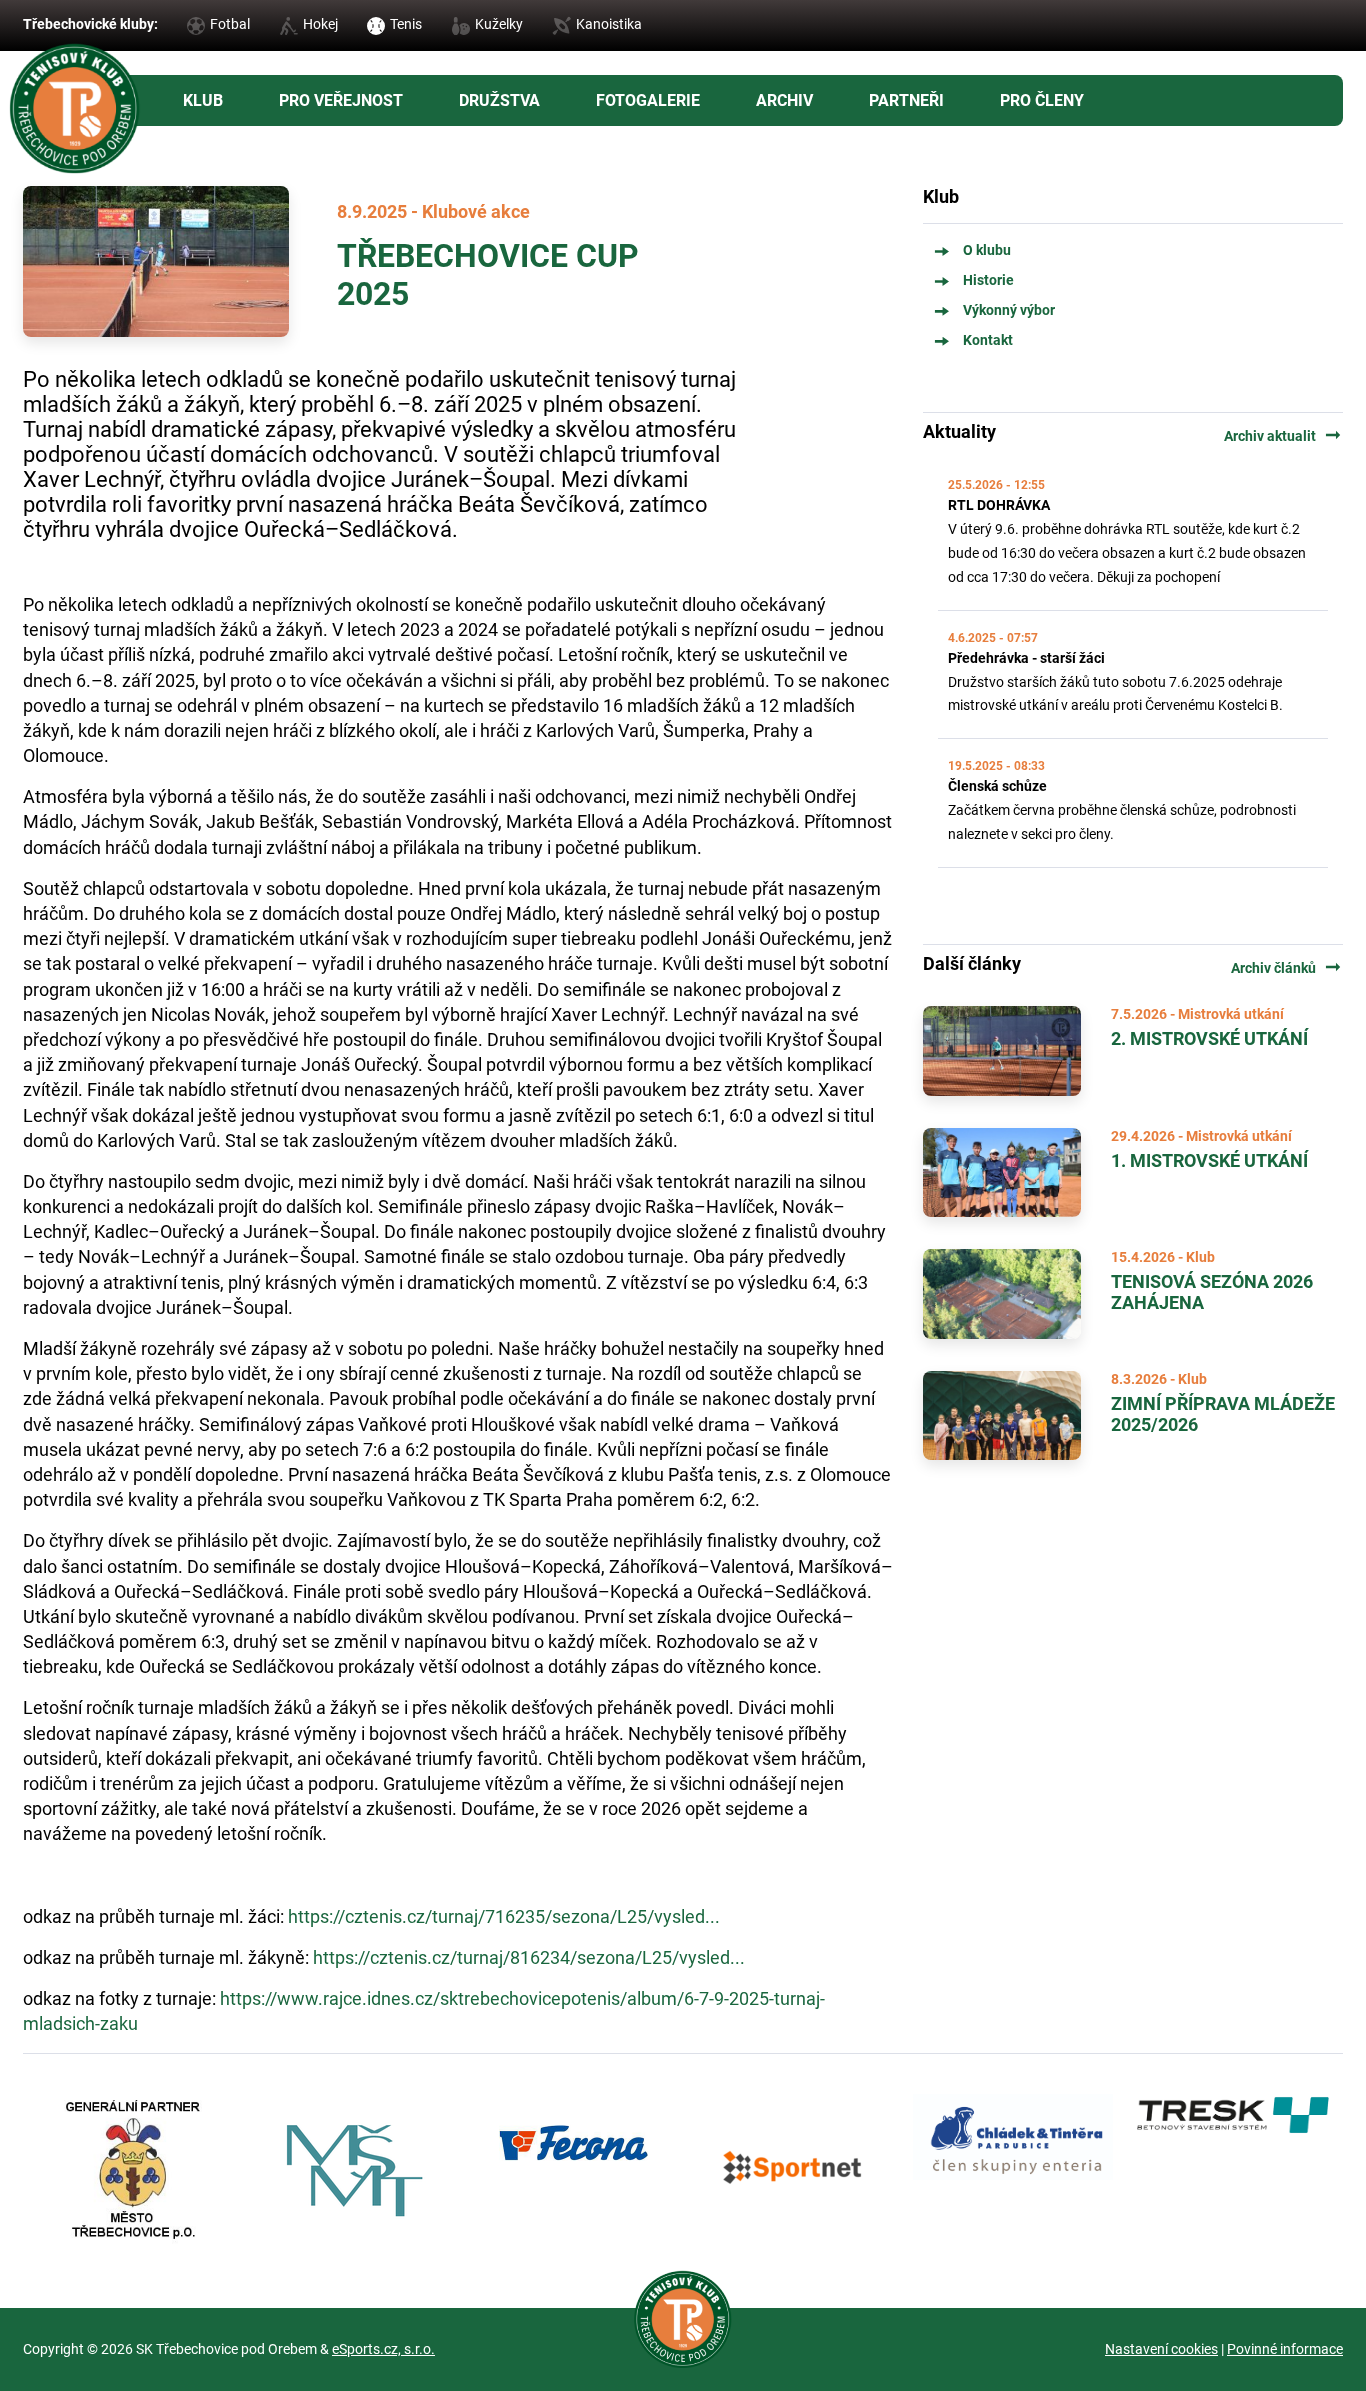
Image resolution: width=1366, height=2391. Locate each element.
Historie (988, 280)
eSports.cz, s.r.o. (383, 2349)
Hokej (320, 24)
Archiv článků (1287, 968)
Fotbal (230, 24)
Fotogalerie (648, 100)
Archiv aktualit (1283, 436)
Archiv (784, 100)
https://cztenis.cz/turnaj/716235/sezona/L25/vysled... (504, 1916)
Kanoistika (609, 24)
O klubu (987, 250)
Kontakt (988, 340)
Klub (203, 100)
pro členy (1042, 100)
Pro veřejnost (341, 100)
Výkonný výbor (1009, 310)
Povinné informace (1285, 2349)
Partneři (906, 100)
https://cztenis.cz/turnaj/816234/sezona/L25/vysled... (529, 1957)
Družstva (499, 100)
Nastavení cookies (1161, 2349)
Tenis (406, 24)
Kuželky (499, 24)
